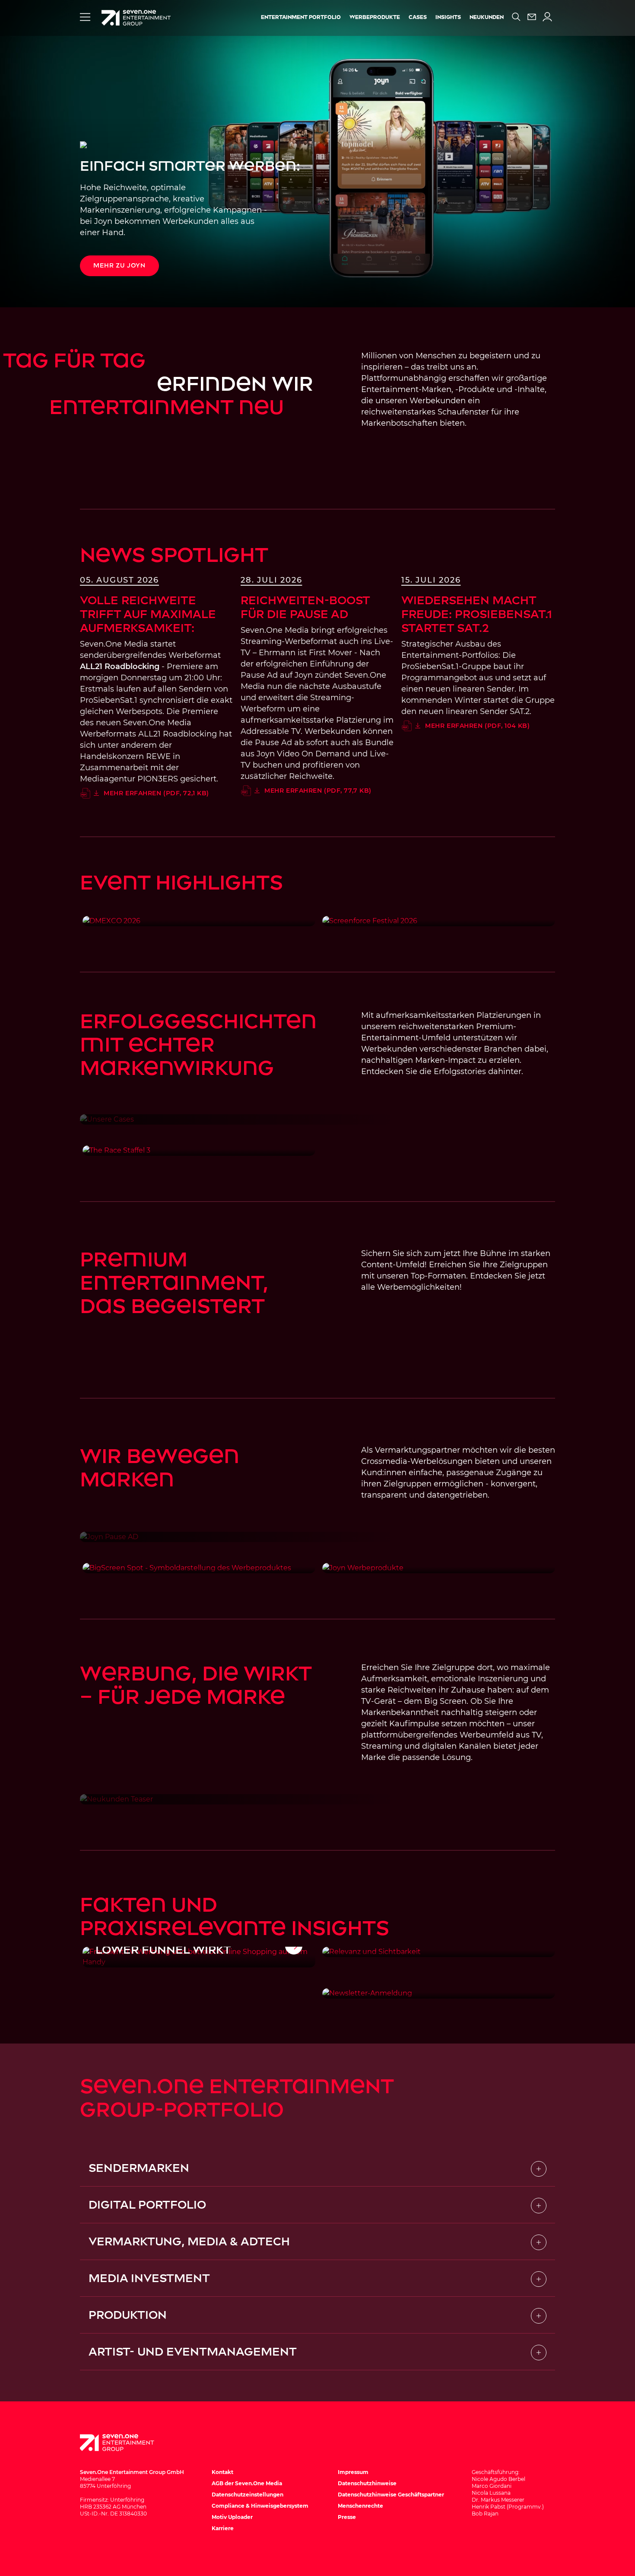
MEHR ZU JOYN (119, 266)
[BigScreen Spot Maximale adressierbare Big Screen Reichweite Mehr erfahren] (199, 1568)
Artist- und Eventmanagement (193, 2352)
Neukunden (487, 17)
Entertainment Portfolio (301, 17)
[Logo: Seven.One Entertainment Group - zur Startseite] (136, 18)
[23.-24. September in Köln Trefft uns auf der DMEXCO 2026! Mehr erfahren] (199, 921)
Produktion (128, 2315)
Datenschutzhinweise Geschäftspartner (391, 2495)
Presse (347, 2517)
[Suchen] (516, 17)
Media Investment (149, 2278)
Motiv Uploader (232, 2517)
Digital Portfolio (147, 2205)
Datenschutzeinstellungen (248, 2495)
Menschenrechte (360, 2506)
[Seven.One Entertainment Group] (125, 2443)
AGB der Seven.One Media (247, 2483)
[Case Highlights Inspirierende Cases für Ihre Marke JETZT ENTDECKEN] (317, 1119)
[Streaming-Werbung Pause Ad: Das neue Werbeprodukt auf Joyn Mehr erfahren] (317, 1537)
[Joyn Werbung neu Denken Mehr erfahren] (439, 1568)
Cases (418, 17)
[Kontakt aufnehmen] (532, 17)
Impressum (353, 2472)
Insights (448, 17)
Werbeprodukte (375, 17)
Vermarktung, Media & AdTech (189, 2241)
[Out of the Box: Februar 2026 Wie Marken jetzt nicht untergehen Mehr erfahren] (439, 1952)
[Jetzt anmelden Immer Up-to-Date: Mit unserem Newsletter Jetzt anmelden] (439, 1993)
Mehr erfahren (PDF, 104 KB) (477, 726)
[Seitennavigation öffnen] (85, 17)
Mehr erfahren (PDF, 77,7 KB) (318, 791)
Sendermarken (139, 2168)
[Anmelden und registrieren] (547, 17)
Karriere (223, 2528)
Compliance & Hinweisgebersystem (260, 2506)
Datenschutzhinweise (367, 2483)
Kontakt (222, 2472)
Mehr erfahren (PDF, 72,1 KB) (156, 793)
